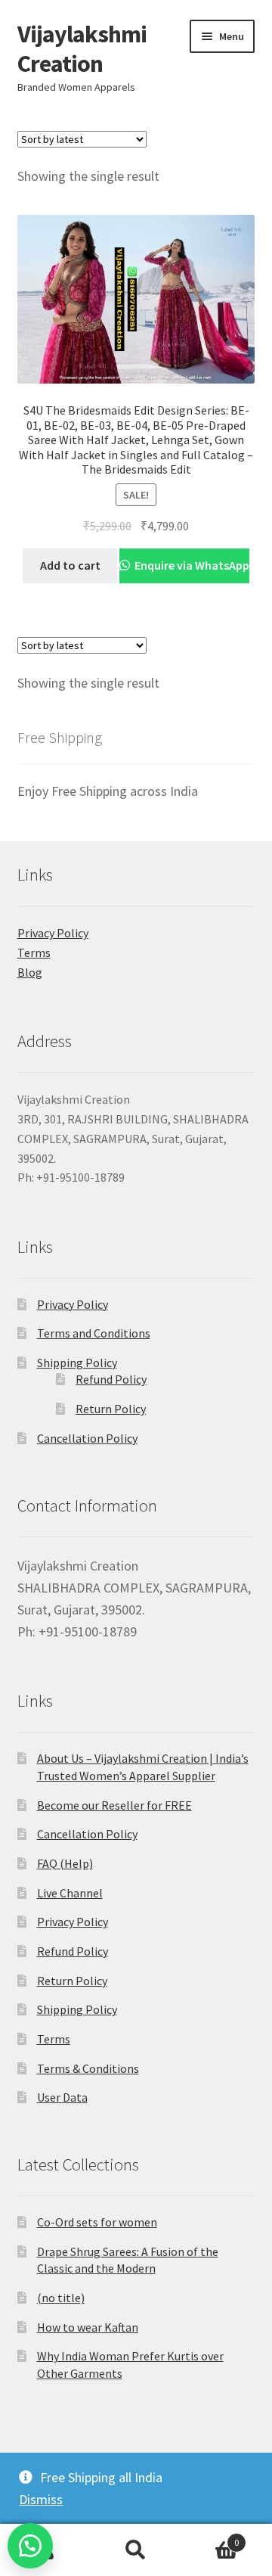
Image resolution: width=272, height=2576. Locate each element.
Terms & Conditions (88, 2068)
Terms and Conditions (94, 1333)
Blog (30, 972)
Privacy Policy (53, 933)
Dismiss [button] (41, 2499)
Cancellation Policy (87, 1438)
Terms (34, 952)
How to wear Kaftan (88, 2327)
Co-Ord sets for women (97, 2222)
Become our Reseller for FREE (114, 1805)
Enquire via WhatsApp (191, 565)
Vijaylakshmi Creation (82, 49)
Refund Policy (111, 1379)
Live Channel (70, 1893)
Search (136, 2550)
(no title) (61, 2298)
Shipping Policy (77, 1363)
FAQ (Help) (65, 1863)
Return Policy (111, 1409)
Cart (210, 2537)
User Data (62, 2097)
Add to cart (70, 565)
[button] (30, 2546)
